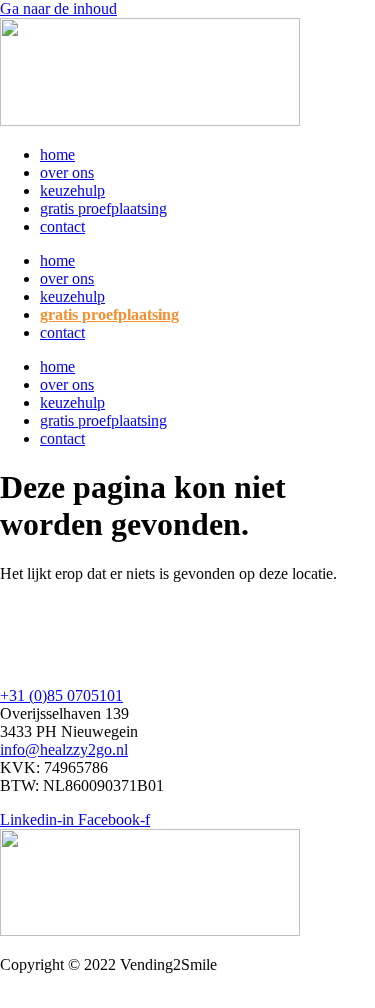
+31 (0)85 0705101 (61, 695)
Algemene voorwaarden (76, 998)
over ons (67, 172)
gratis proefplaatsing (103, 208)
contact (62, 226)
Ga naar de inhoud (58, 8)
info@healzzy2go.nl (64, 749)
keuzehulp (72, 190)
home (57, 154)
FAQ (16, 643)
